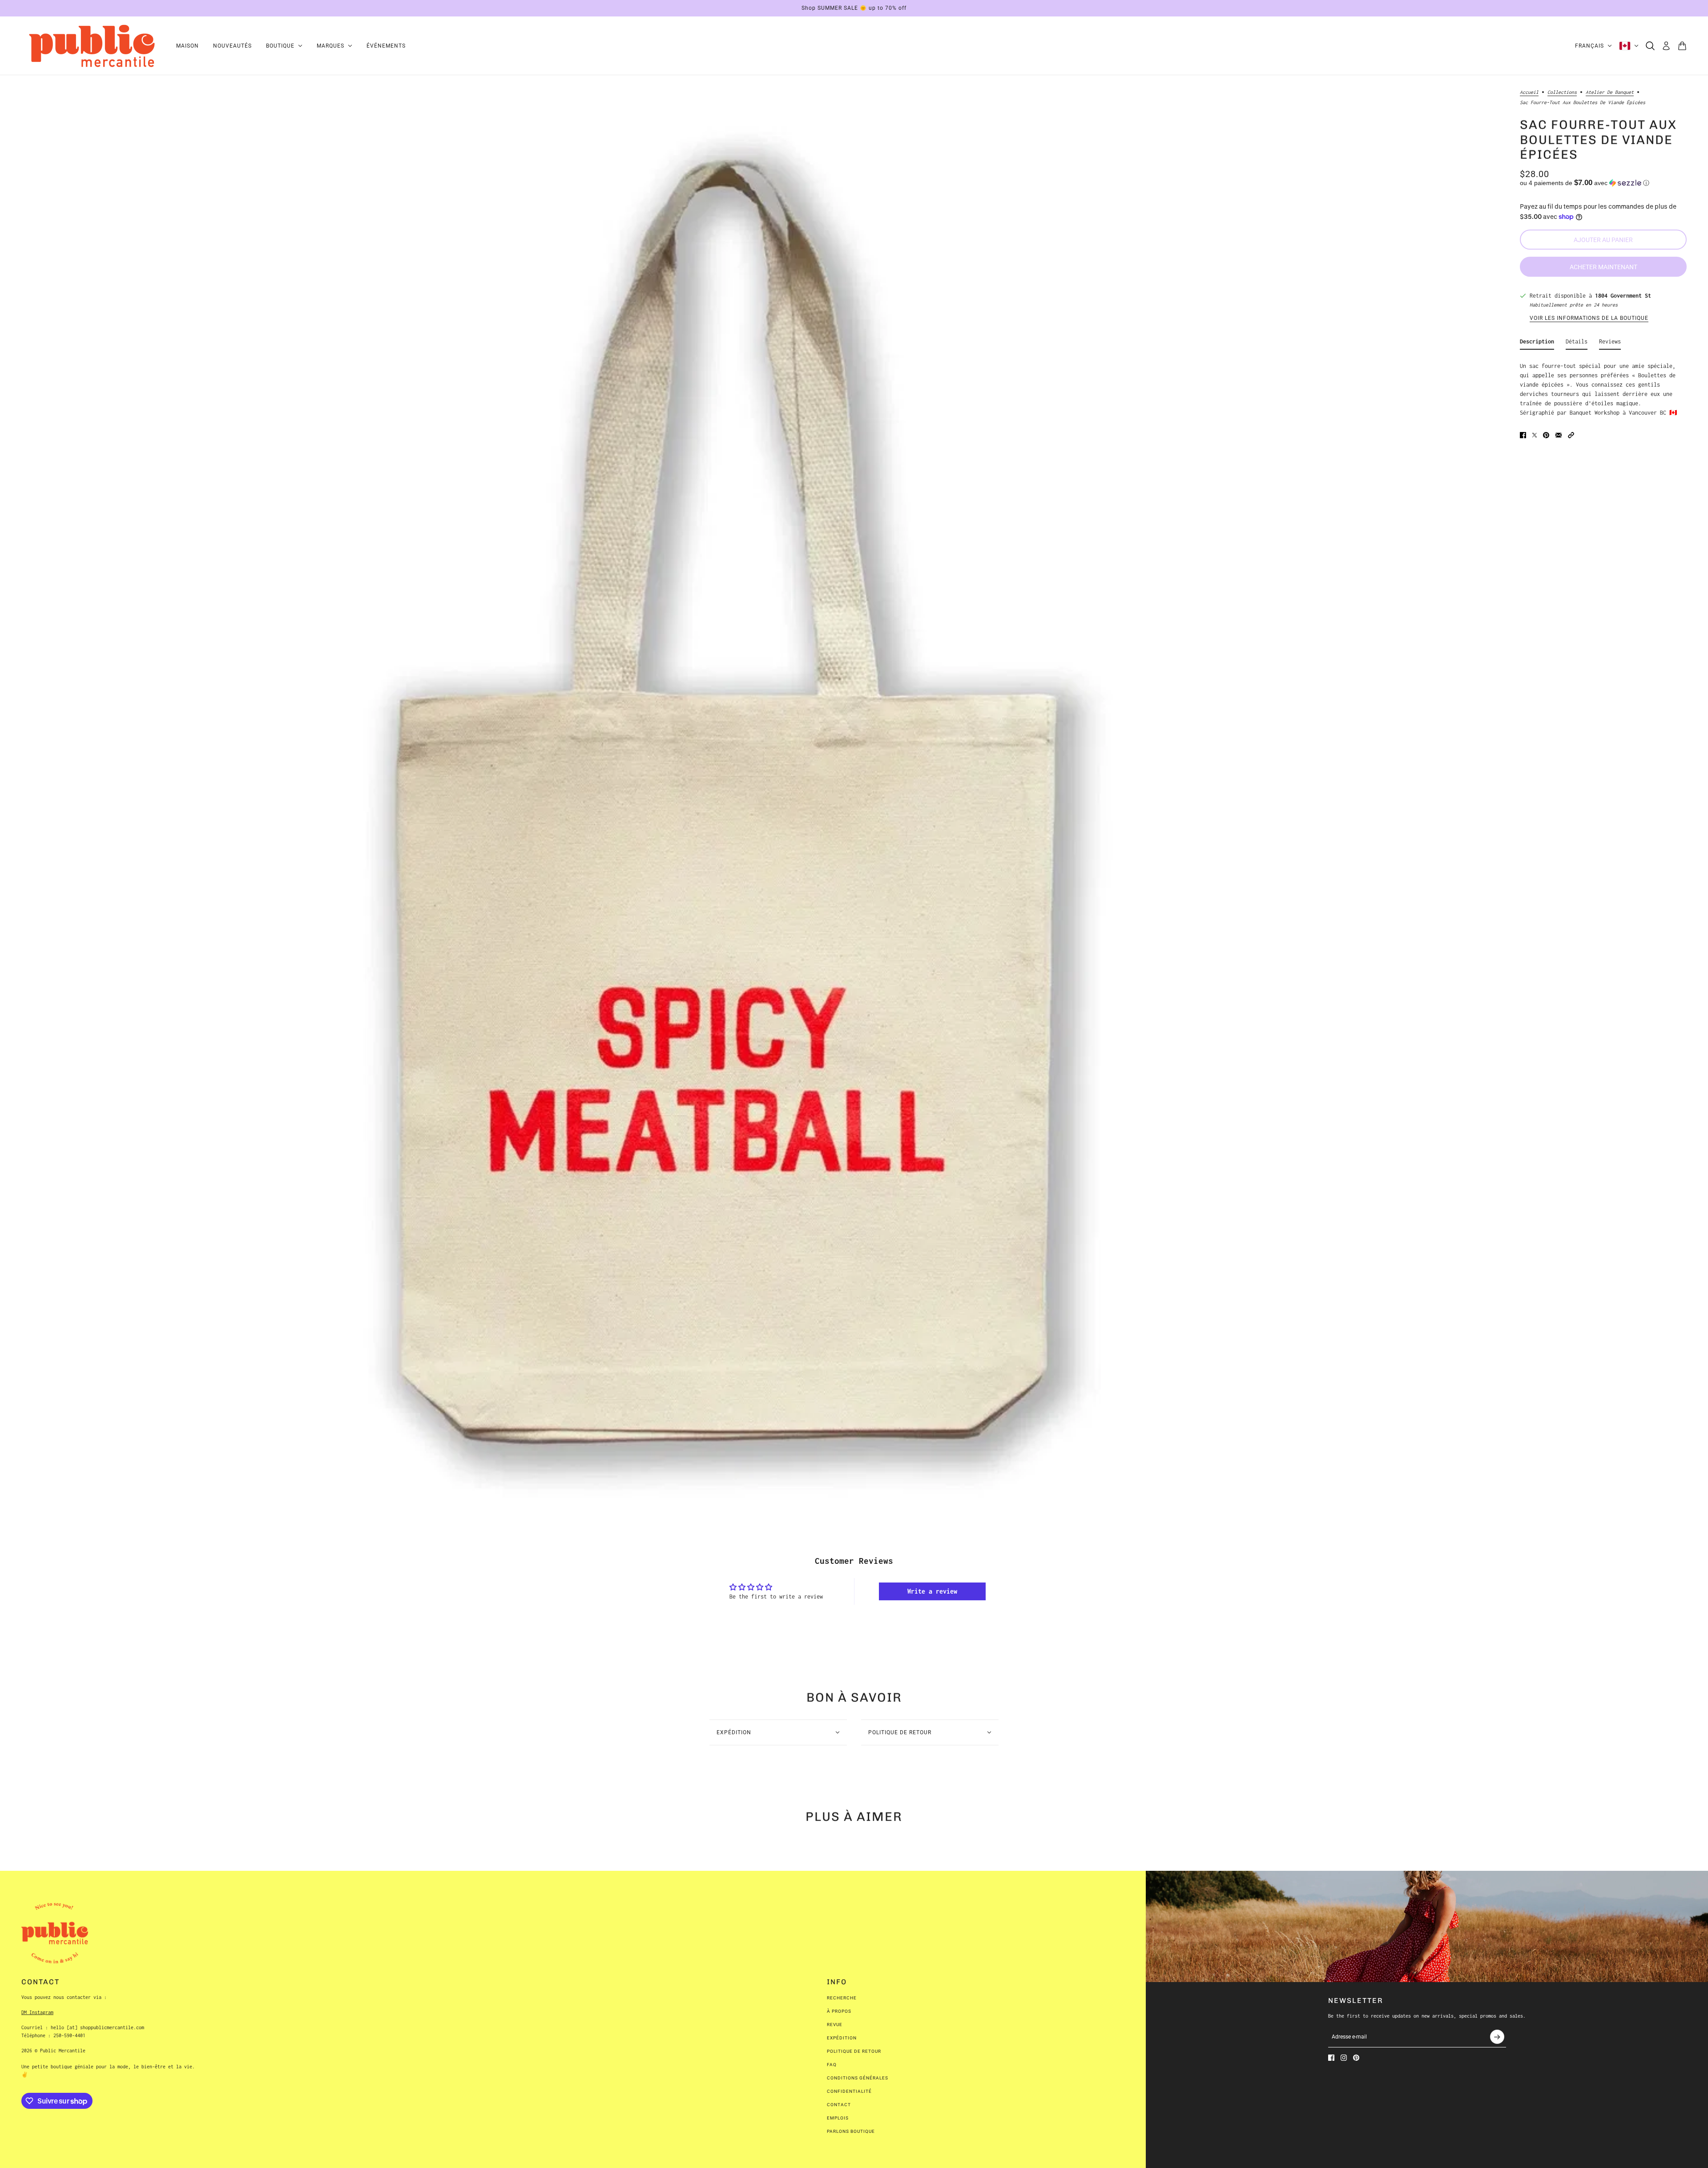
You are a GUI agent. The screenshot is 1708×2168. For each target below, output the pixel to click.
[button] (1603, 183)
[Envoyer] (1497, 2037)
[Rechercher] (1650, 46)
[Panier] (1682, 46)
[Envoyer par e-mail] (1559, 435)
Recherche (842, 1998)
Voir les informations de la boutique (1589, 318)
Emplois (838, 2118)
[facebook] (1331, 2058)
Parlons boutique (851, 2131)
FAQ (832, 2065)
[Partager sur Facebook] (1523, 435)
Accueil (1529, 92)
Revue (835, 2025)
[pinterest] (1356, 2058)
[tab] (1537, 343)
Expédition (842, 2038)
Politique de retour (854, 2051)
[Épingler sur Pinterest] (1546, 435)
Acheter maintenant (1603, 266)
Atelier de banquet (1610, 92)
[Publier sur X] (1535, 435)
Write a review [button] (932, 1591)
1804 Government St (1623, 296)
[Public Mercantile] (92, 46)
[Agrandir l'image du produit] (725, 793)
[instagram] (1344, 2058)
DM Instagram (37, 2012)
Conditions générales (858, 2078)
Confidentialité (849, 2091)
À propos (839, 2011)
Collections (1562, 92)
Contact (839, 2105)
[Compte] (1666, 46)
